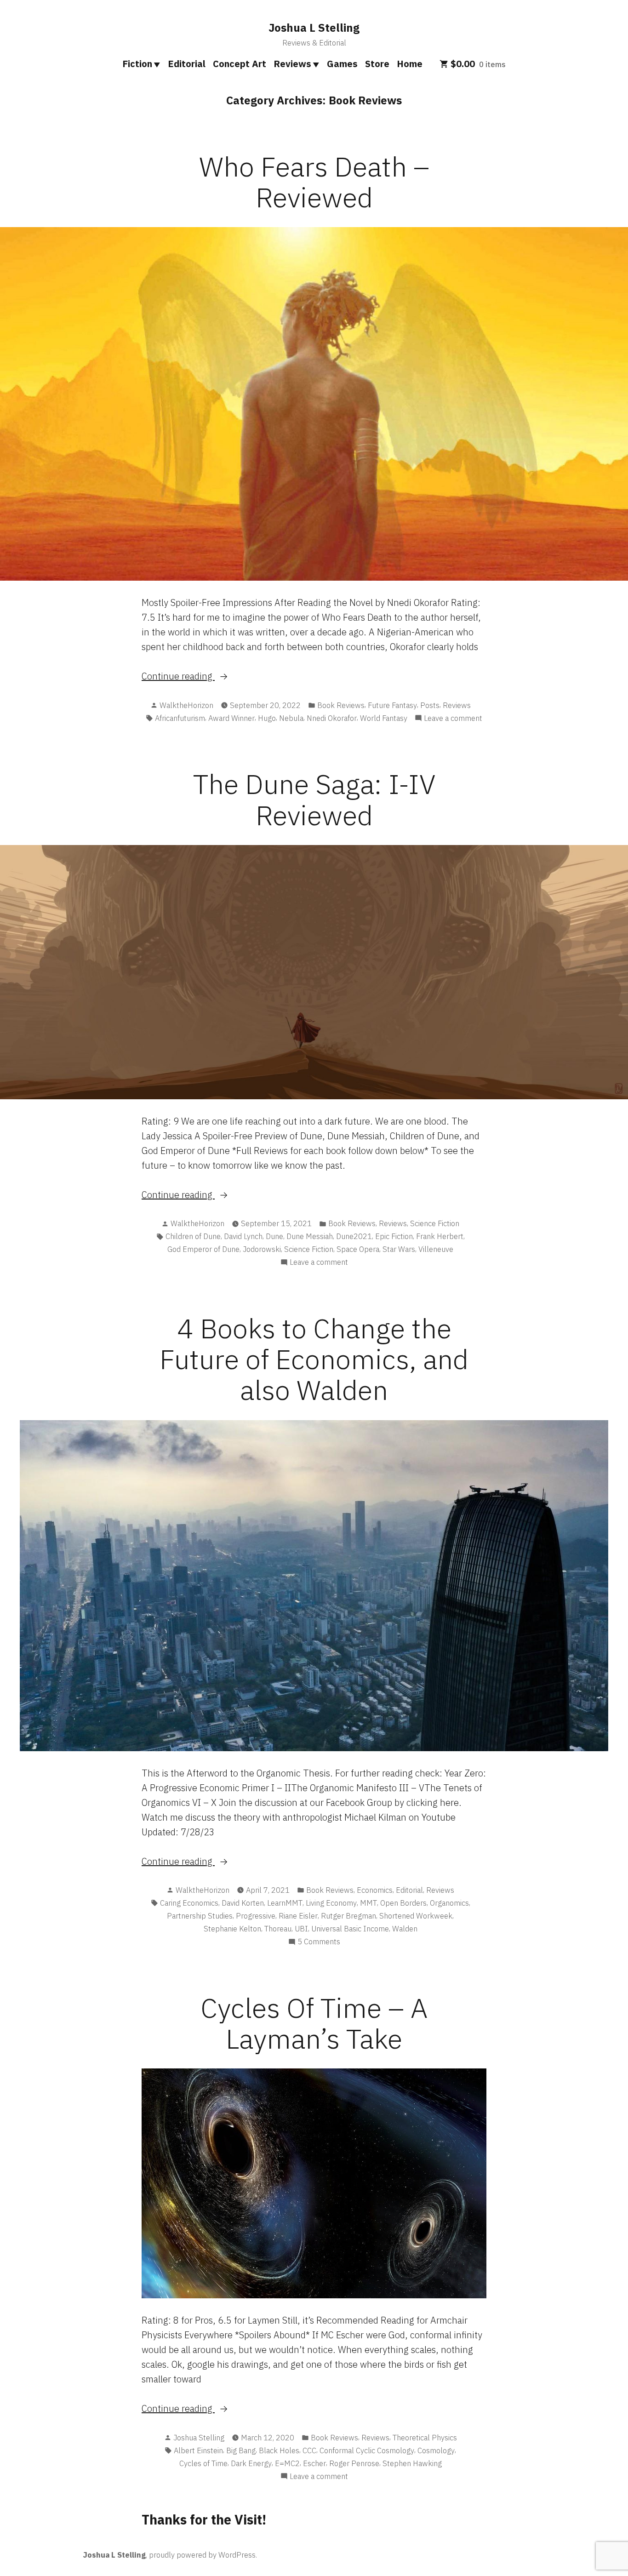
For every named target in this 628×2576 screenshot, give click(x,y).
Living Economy (331, 1903)
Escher (314, 2463)
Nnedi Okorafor (332, 718)
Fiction (137, 64)
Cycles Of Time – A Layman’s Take (314, 2023)
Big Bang (241, 2450)
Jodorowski (262, 1249)
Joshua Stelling (199, 2438)
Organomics (449, 1903)
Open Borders (403, 1903)
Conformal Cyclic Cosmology (367, 2450)
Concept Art (240, 64)
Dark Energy (251, 2463)
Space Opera (358, 1249)
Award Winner (231, 718)
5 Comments (319, 1942)
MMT (368, 1903)
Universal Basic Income (350, 1929)
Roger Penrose (354, 2463)
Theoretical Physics (425, 2438)
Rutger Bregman (348, 1916)
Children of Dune (193, 1236)
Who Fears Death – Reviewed (314, 182)
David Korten (243, 1903)
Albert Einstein (198, 2450)
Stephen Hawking (412, 2463)
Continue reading (200, 677)
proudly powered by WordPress (202, 2555)
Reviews (292, 64)
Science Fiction (435, 1223)
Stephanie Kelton (232, 1929)
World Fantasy (384, 718)
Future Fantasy (392, 705)
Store (377, 64)
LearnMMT (285, 1903)
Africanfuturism (180, 718)
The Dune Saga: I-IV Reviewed (314, 799)
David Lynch (243, 1236)
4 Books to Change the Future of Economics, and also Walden (314, 1359)
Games (342, 64)
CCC (309, 2450)
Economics (375, 1890)
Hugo (267, 718)
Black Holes (279, 2450)
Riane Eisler (298, 1916)
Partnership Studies (200, 1916)
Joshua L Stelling (314, 28)
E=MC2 (287, 2463)
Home (410, 64)
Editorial (187, 64)
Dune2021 (354, 1236)
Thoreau (278, 1929)
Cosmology (436, 2450)
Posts (430, 705)
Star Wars (399, 1249)
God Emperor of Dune (203, 1249)
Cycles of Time (203, 2463)
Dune (274, 1236)
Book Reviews (341, 705)
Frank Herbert (440, 1236)
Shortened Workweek (416, 1916)
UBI (301, 1929)
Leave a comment (453, 719)
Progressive (256, 1916)
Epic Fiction (394, 1236)
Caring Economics (189, 1903)
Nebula (291, 718)
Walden (405, 1929)
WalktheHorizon (186, 705)
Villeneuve (436, 1249)
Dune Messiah (310, 1236)
